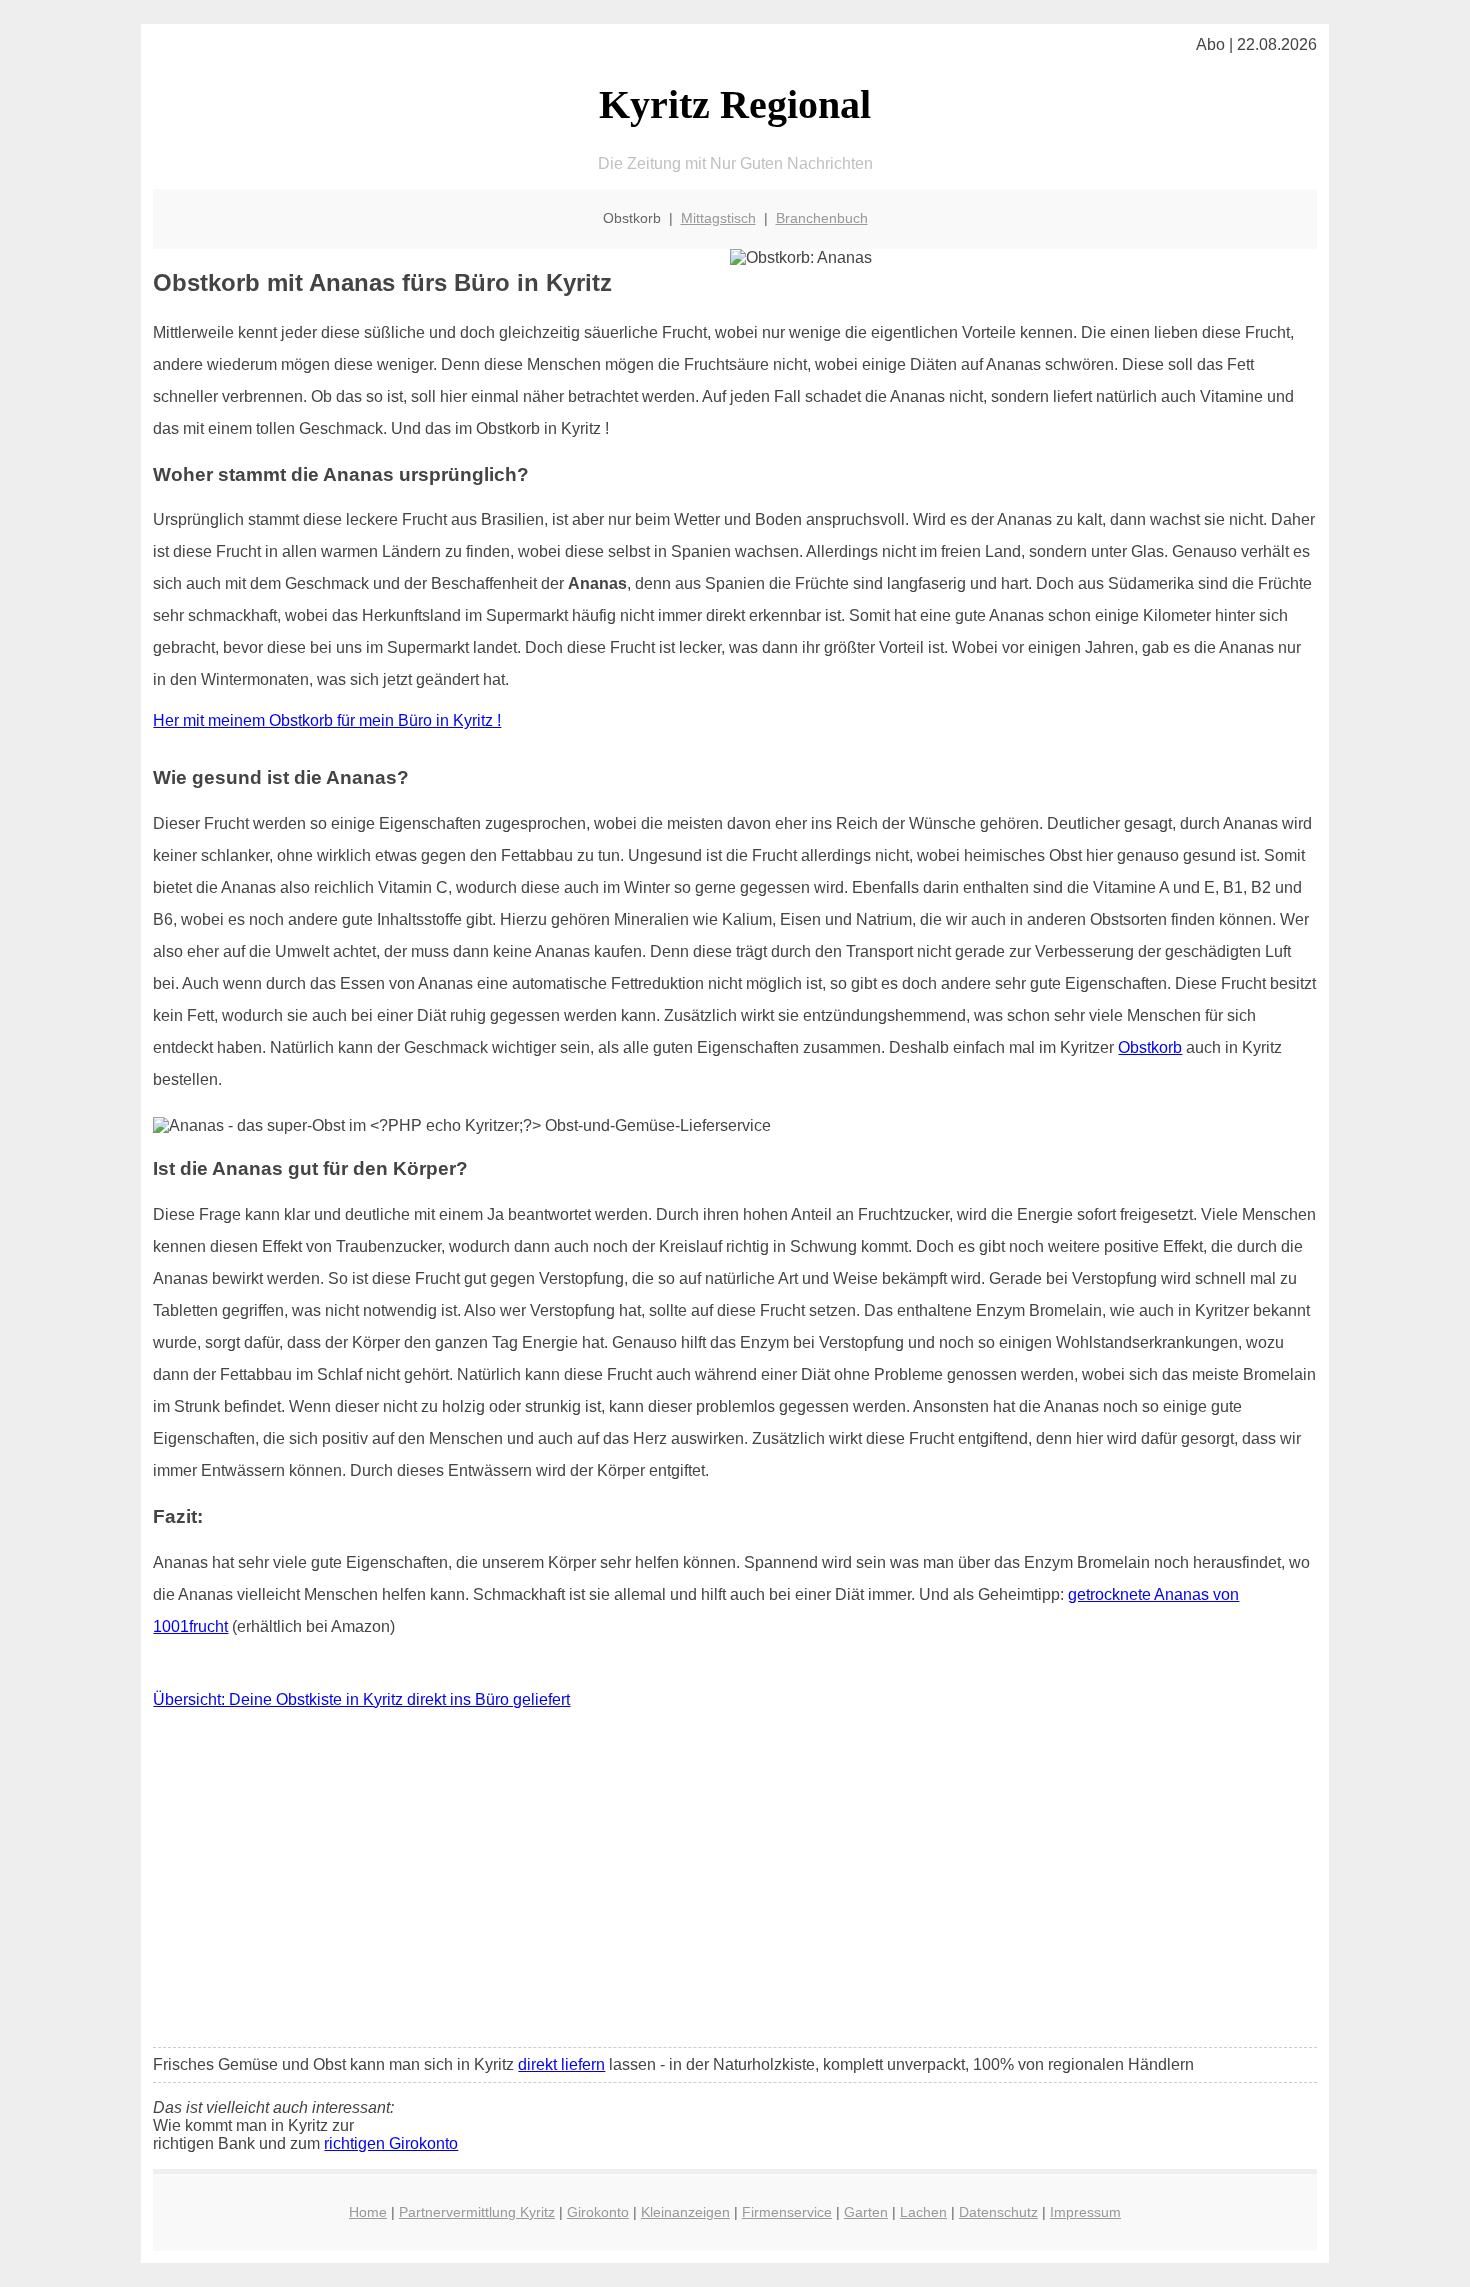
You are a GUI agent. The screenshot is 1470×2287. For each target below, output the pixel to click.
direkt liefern (561, 2064)
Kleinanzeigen (685, 2212)
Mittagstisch (718, 218)
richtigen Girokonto (391, 2143)
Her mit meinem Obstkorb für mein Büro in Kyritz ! (327, 720)
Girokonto (598, 2212)
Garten (866, 2212)
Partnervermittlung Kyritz (477, 2212)
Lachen (923, 2212)
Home (368, 2212)
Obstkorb (1150, 1047)
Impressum (1085, 2212)
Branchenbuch (822, 218)
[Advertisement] (735, 1883)
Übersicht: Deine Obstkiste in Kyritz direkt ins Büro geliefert (361, 1699)
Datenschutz (998, 2212)
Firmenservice (787, 2212)
